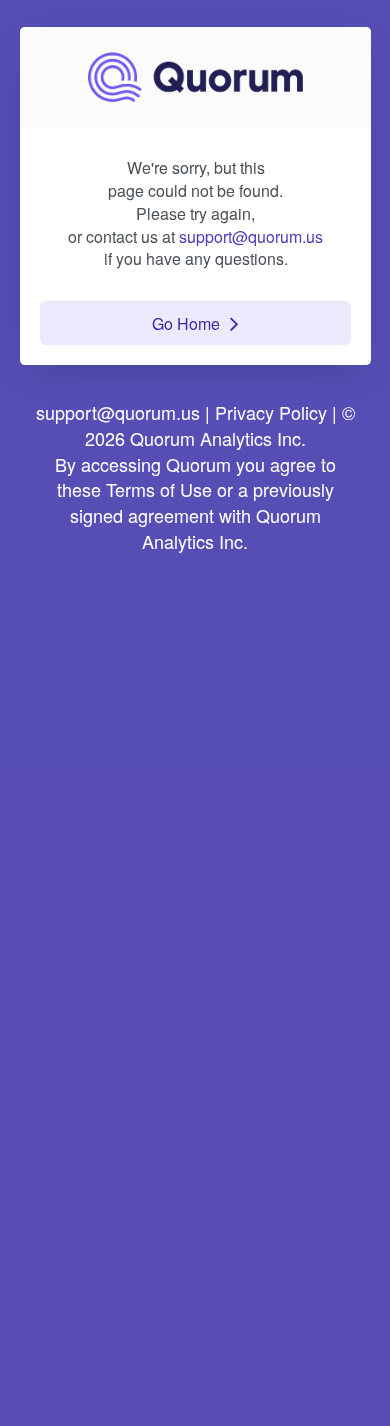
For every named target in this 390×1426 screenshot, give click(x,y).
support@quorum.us (251, 236)
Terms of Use (159, 489)
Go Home (186, 323)
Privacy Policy (271, 412)
